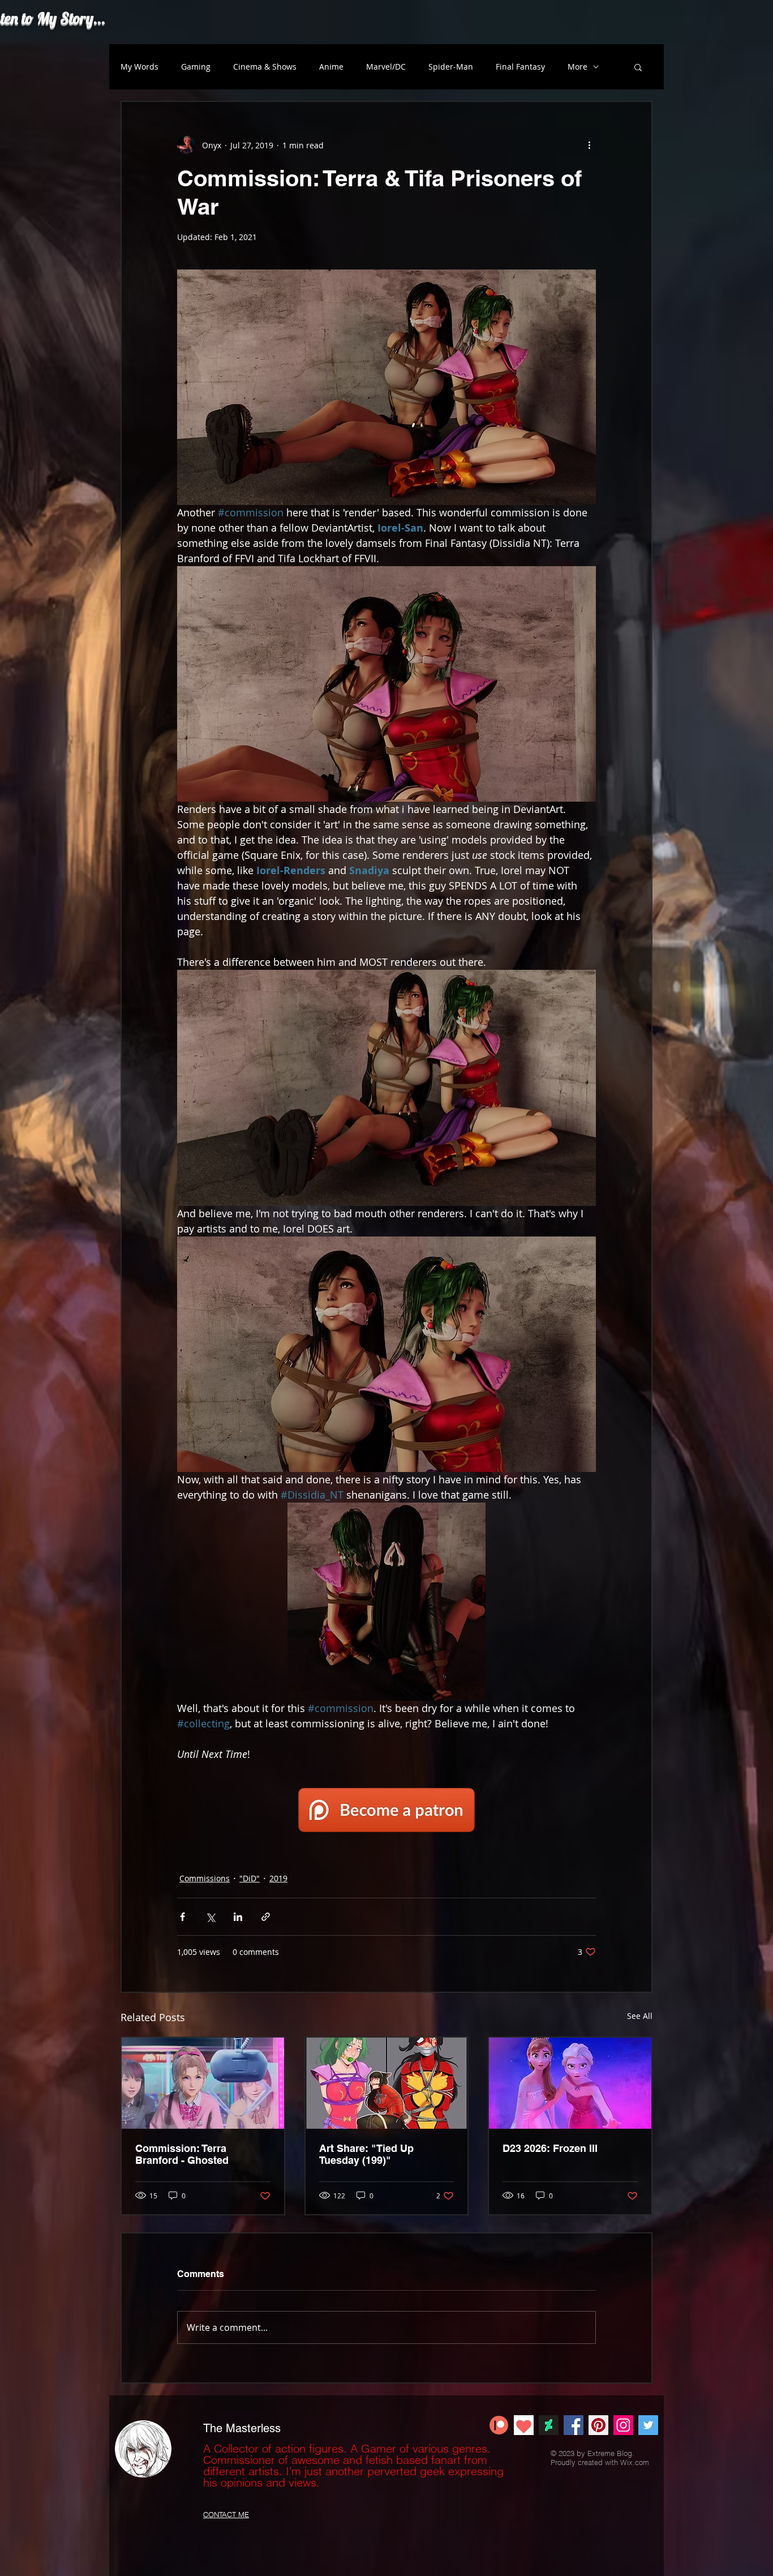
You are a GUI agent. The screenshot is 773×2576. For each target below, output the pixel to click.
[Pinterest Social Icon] (598, 2425)
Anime (331, 67)
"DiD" (250, 1878)
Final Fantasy (520, 67)
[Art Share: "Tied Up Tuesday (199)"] (387, 2083)
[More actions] (589, 145)
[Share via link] (266, 1917)
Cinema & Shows (265, 67)
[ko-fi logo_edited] (524, 2425)
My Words (139, 67)
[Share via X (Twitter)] (210, 1917)
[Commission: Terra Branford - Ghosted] (203, 2083)
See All (640, 2016)
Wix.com (635, 2462)
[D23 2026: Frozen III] (570, 2083)
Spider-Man (451, 67)
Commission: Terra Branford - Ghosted (182, 2154)
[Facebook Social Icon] (574, 2425)
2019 (278, 1878)
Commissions (205, 1878)
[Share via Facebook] (182, 1917)
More (577, 67)
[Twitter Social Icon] (648, 2425)
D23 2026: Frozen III (550, 2148)
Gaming (196, 67)
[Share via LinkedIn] (238, 1917)
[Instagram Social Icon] (623, 2425)
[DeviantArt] (549, 2425)
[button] (638, 67)
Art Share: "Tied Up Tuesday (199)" (366, 2154)
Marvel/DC (386, 67)
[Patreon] (499, 2425)
